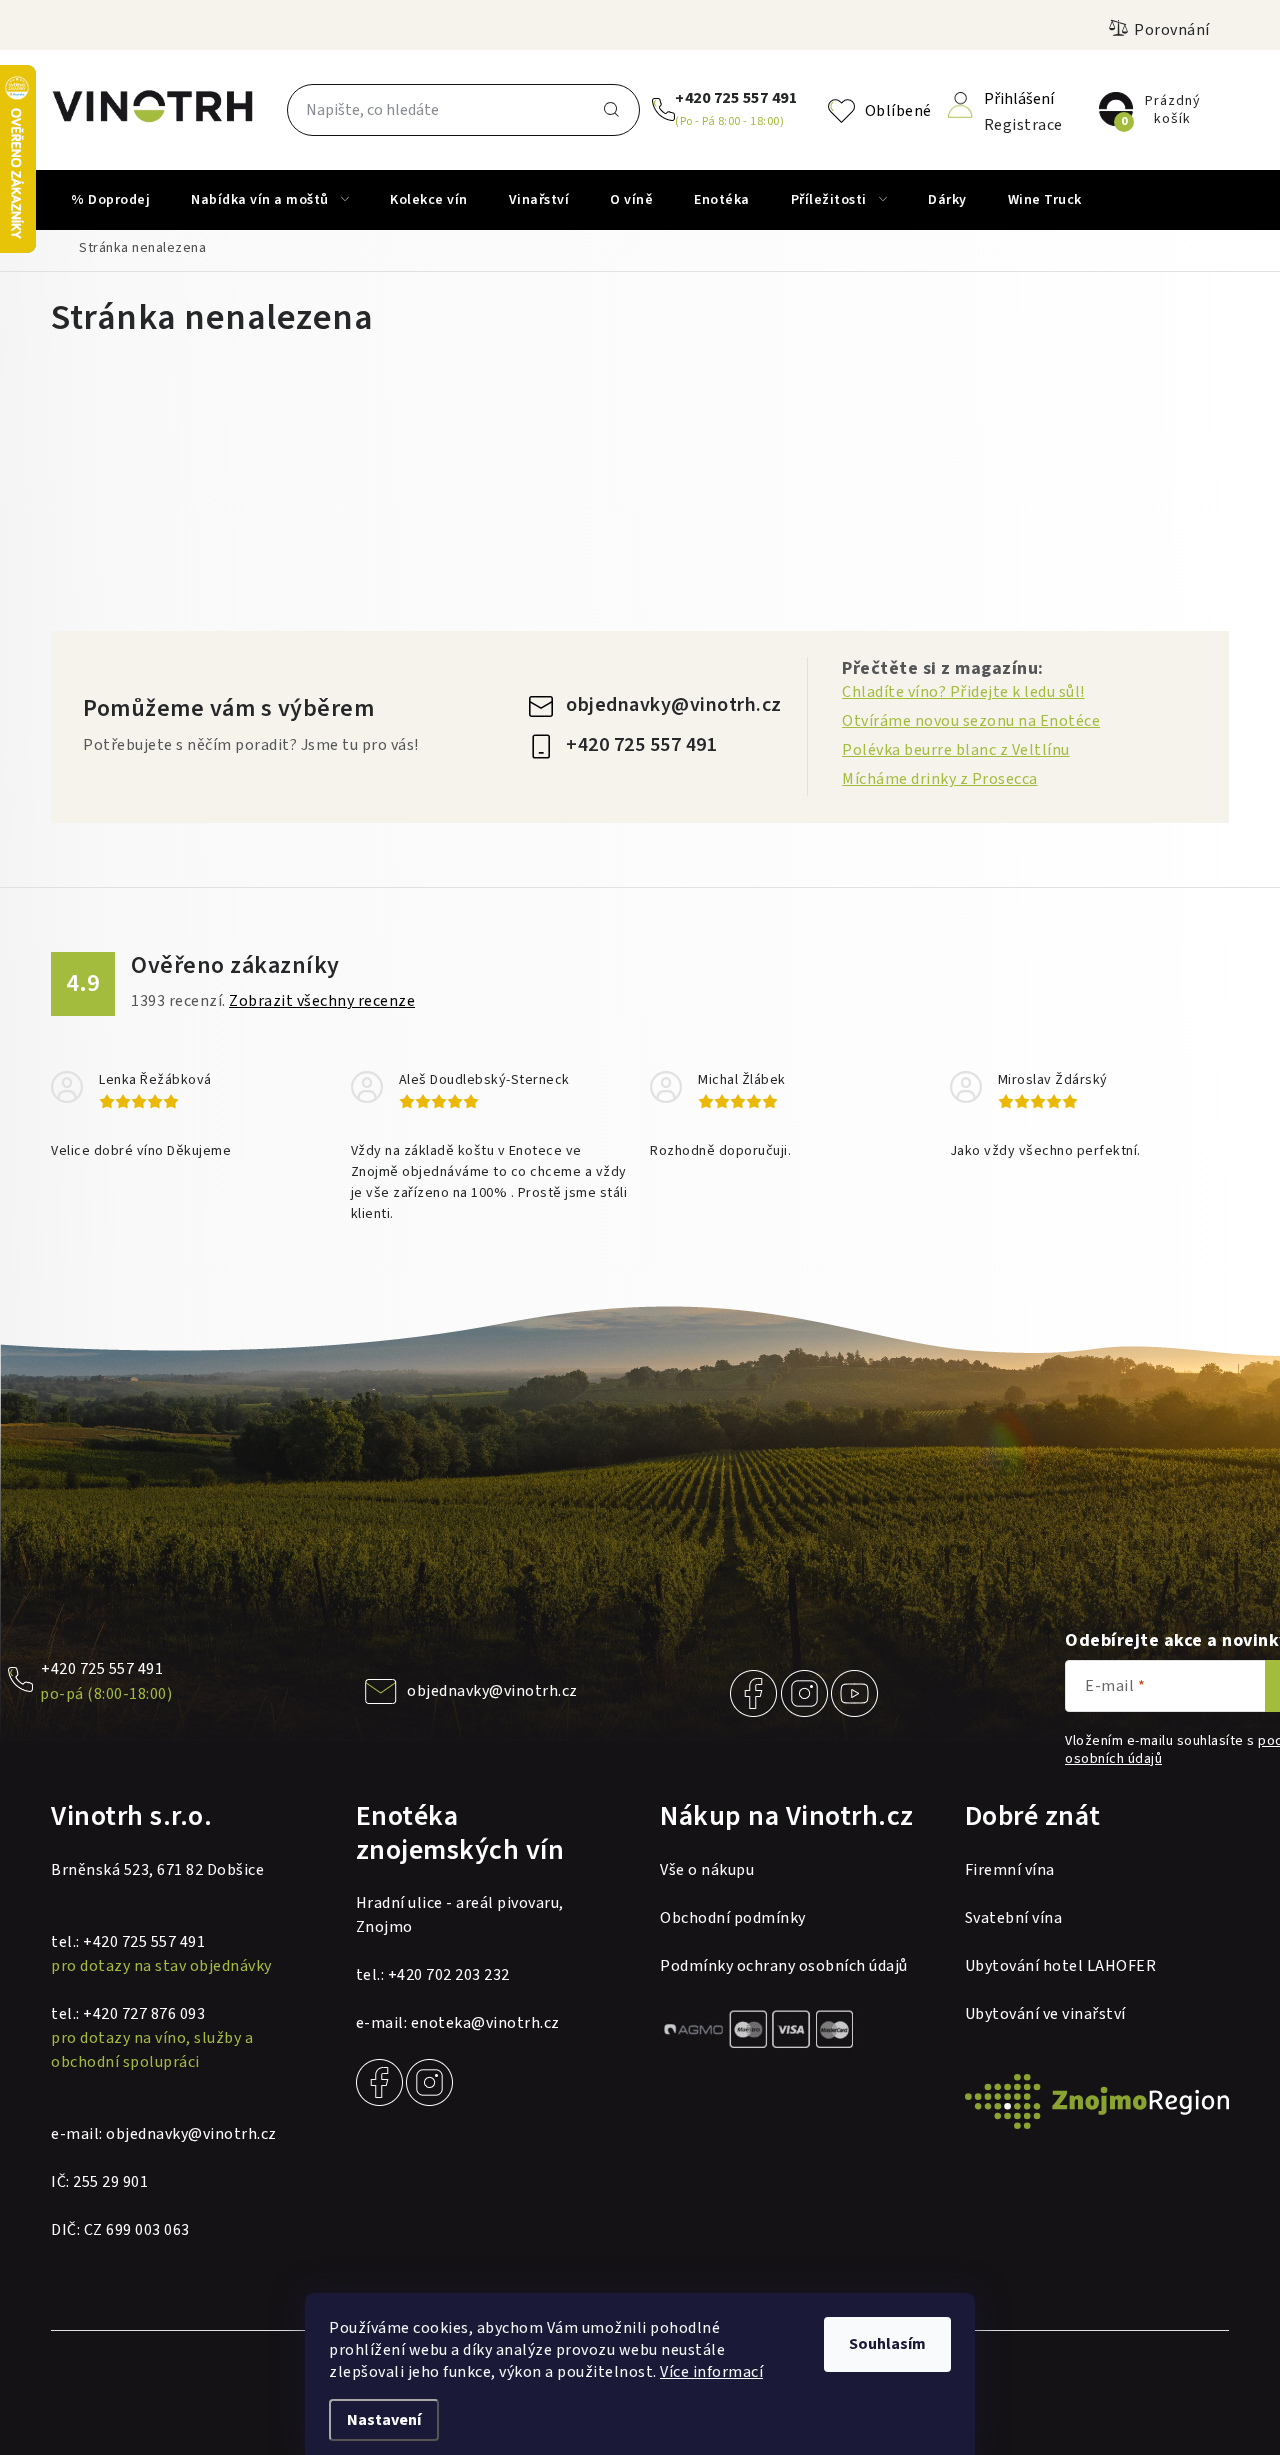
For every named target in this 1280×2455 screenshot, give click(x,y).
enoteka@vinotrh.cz (485, 2023)
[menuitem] (110, 200)
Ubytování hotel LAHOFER (1061, 1966)
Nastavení (384, 2420)
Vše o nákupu (707, 1870)
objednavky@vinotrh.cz (674, 705)
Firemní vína (1010, 1870)
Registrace (1023, 123)
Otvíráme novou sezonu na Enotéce (971, 721)
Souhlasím (887, 2344)
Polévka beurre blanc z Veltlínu (956, 750)
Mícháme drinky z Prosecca (940, 779)
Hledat (612, 110)
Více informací (711, 2372)
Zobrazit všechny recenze (322, 1001)
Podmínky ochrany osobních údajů (784, 1966)
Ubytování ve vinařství (1045, 2014)
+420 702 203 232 (449, 1975)
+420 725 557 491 (736, 98)
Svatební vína (1014, 1918)
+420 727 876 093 (144, 2014)
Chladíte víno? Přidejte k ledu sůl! (963, 692)
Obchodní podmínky (733, 1918)
